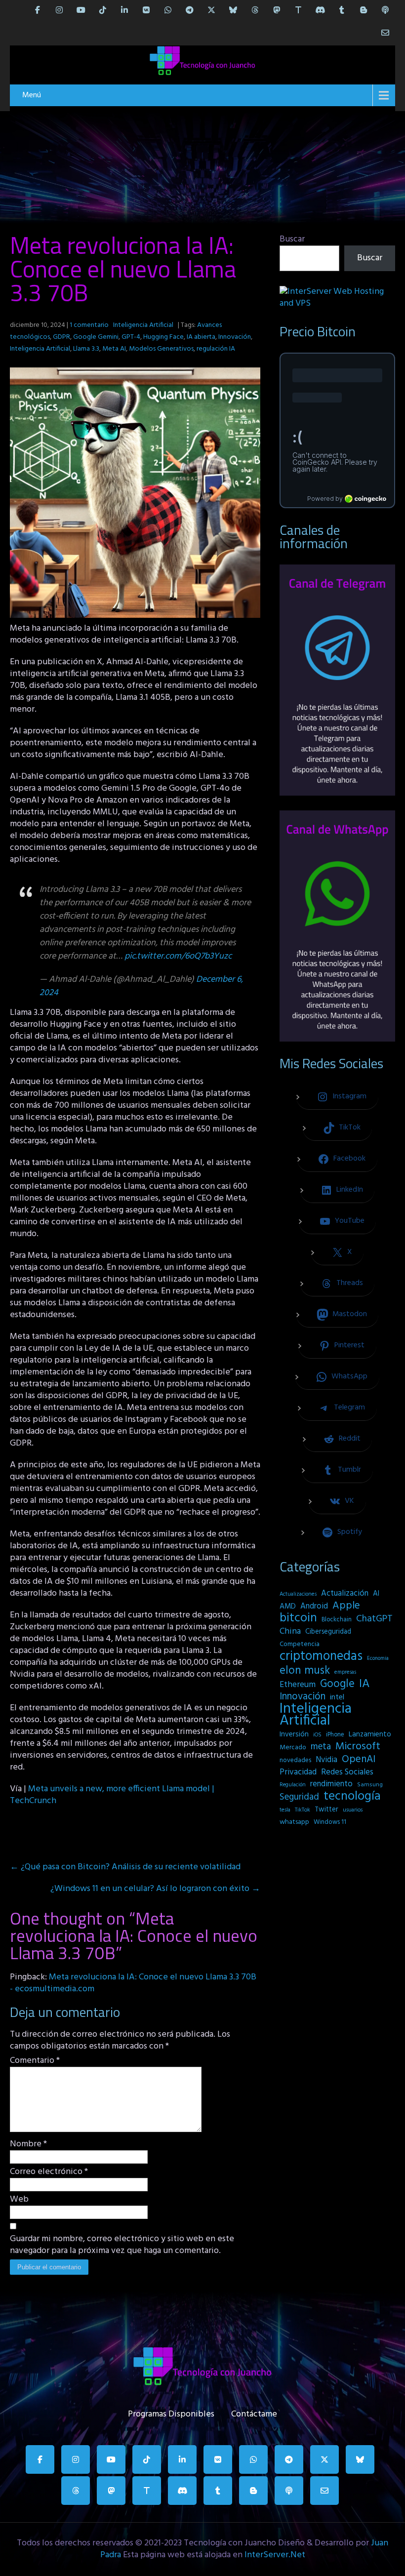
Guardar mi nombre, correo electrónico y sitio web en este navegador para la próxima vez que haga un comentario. (122, 2245)
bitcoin (298, 1618)
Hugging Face (163, 337)
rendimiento (331, 1784)
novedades (295, 1760)
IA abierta (201, 337)
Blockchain (337, 1620)
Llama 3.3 (86, 349)
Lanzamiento (370, 1734)
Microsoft (358, 1747)
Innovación (235, 337)
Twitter (326, 1810)
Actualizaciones (298, 1594)
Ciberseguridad (328, 1632)
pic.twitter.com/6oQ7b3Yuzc (178, 956)
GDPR (61, 337)
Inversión (294, 1734)
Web (19, 2200)
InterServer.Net (275, 2555)
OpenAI (359, 1760)
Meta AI (114, 349)
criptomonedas (321, 1656)
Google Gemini (96, 337)
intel (337, 1697)
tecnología (352, 1797)
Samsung (370, 1785)
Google (337, 1684)
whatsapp (294, 1822)
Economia (378, 1659)
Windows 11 (330, 1822)
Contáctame (254, 2412)
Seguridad (299, 1797)
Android (314, 1607)
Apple (346, 1606)
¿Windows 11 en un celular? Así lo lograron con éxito (155, 1889)
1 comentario (89, 325)
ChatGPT (374, 1619)
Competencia (300, 1644)
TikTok (303, 1810)
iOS (317, 1735)
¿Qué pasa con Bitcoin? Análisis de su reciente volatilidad (125, 1867)
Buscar (292, 239)
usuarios (353, 1810)
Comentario (35, 2061)
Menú (32, 95)
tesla (285, 1810)
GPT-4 (131, 337)
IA (364, 1684)
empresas (345, 1672)
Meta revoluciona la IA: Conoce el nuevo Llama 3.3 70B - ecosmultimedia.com (133, 1983)
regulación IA (216, 349)
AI (376, 1594)
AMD (288, 1607)
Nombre (28, 2144)
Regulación (293, 1785)
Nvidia (326, 1760)
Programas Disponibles (171, 2412)
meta (321, 1747)
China (290, 1632)
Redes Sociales (347, 1772)
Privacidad (298, 1772)
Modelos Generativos (161, 349)
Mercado (293, 1748)
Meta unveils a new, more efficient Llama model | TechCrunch (112, 1795)
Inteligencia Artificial (143, 325)
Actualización (345, 1594)
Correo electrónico (49, 2172)
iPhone (335, 1735)
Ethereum (298, 1685)
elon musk (305, 1671)
